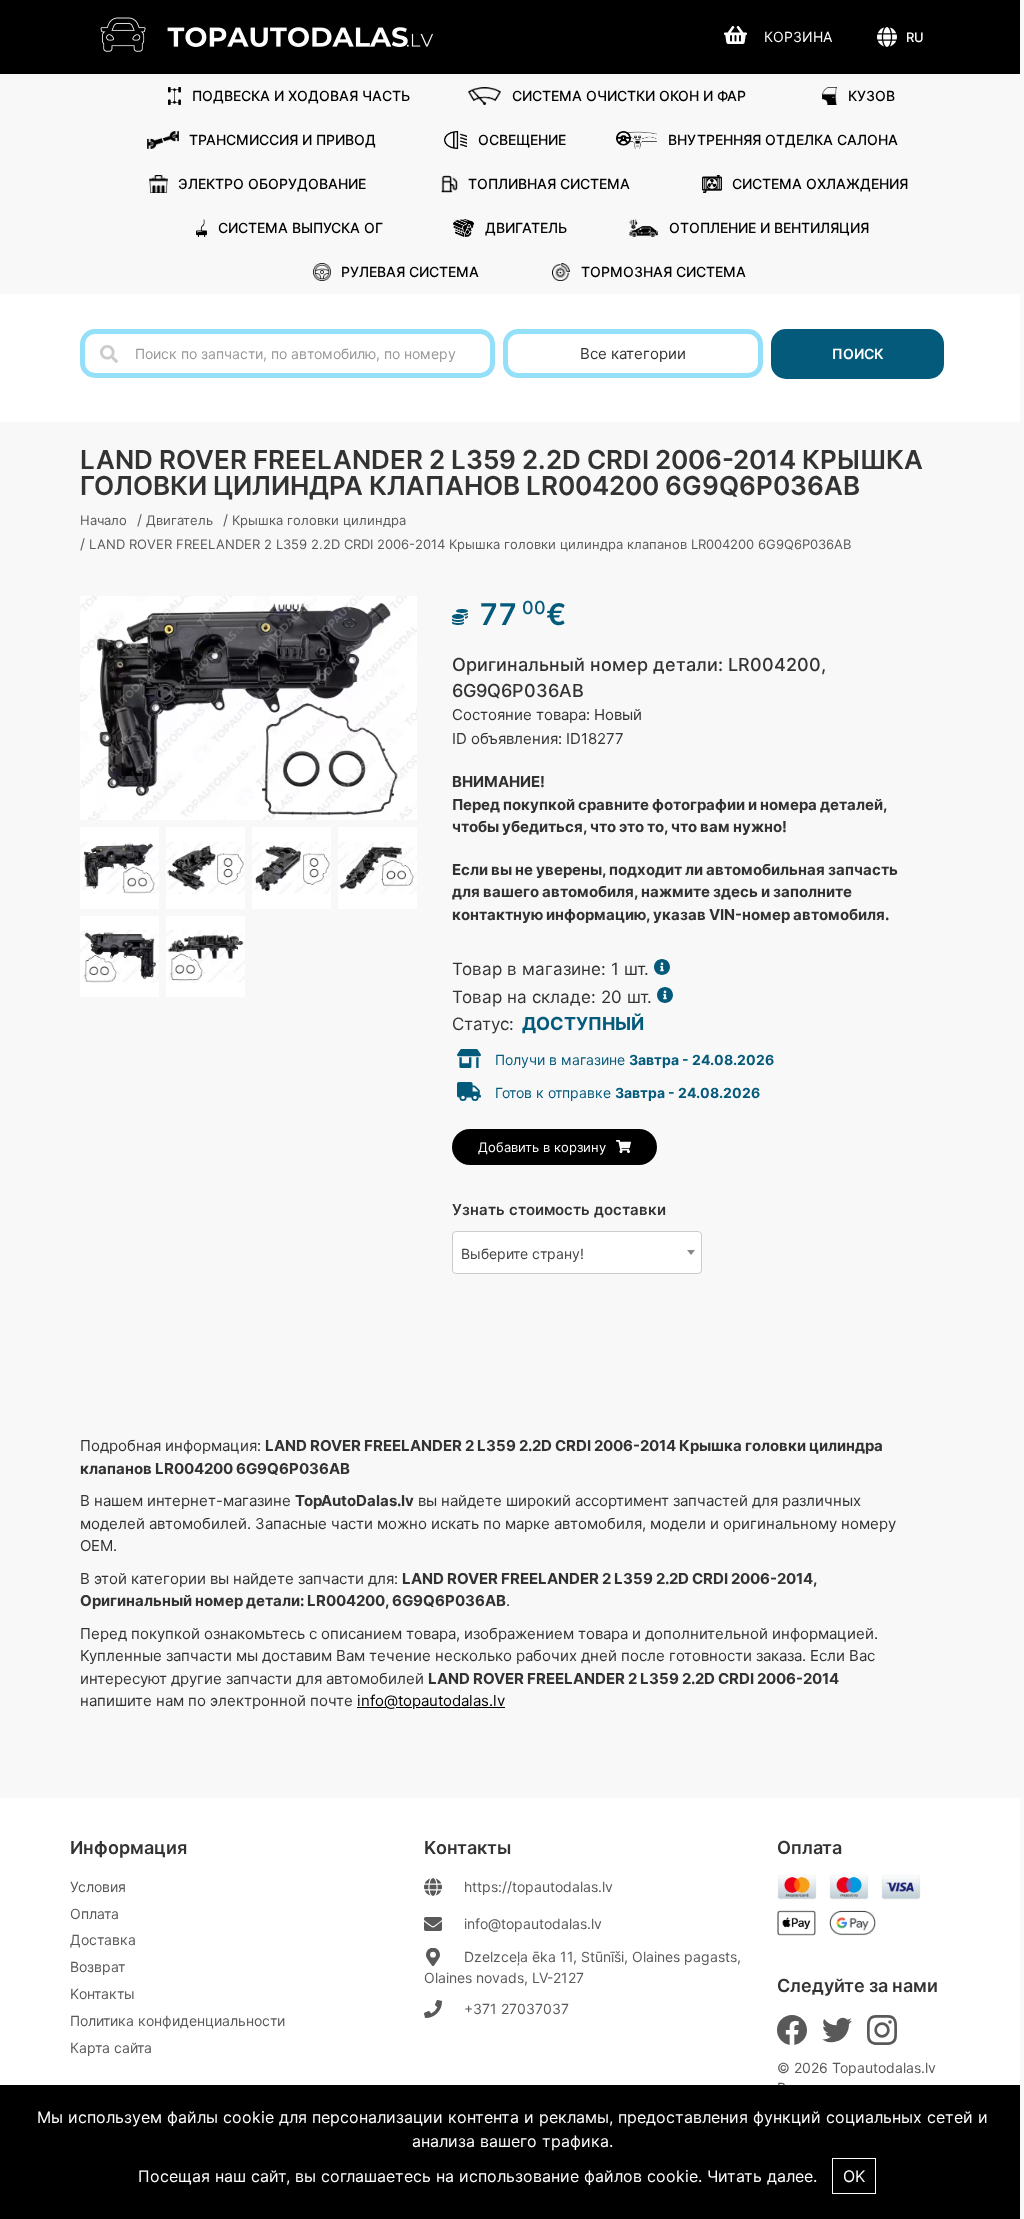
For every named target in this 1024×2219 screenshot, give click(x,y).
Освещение (522, 139)
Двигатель (526, 227)
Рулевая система (410, 271)
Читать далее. (762, 2176)
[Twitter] (837, 2030)
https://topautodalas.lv (538, 1886)
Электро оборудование (272, 183)
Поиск (858, 353)
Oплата (94, 1913)
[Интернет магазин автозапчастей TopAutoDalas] (281, 34)
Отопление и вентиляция (769, 227)
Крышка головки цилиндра (319, 520)
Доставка (103, 1939)
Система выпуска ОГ (300, 227)
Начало (103, 520)
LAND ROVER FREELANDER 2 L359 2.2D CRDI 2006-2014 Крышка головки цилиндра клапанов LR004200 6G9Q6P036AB (470, 544)
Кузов (871, 95)
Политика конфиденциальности (177, 2020)
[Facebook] (792, 2030)
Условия (98, 1886)
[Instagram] (882, 2030)
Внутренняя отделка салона (783, 139)
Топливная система (549, 183)
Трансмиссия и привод (282, 139)
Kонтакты (102, 1993)
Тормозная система (663, 271)
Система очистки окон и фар (629, 95)
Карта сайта (111, 2047)
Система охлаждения (820, 183)
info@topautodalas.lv (431, 1700)
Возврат (97, 1966)
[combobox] (577, 1252)
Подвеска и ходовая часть (301, 95)
